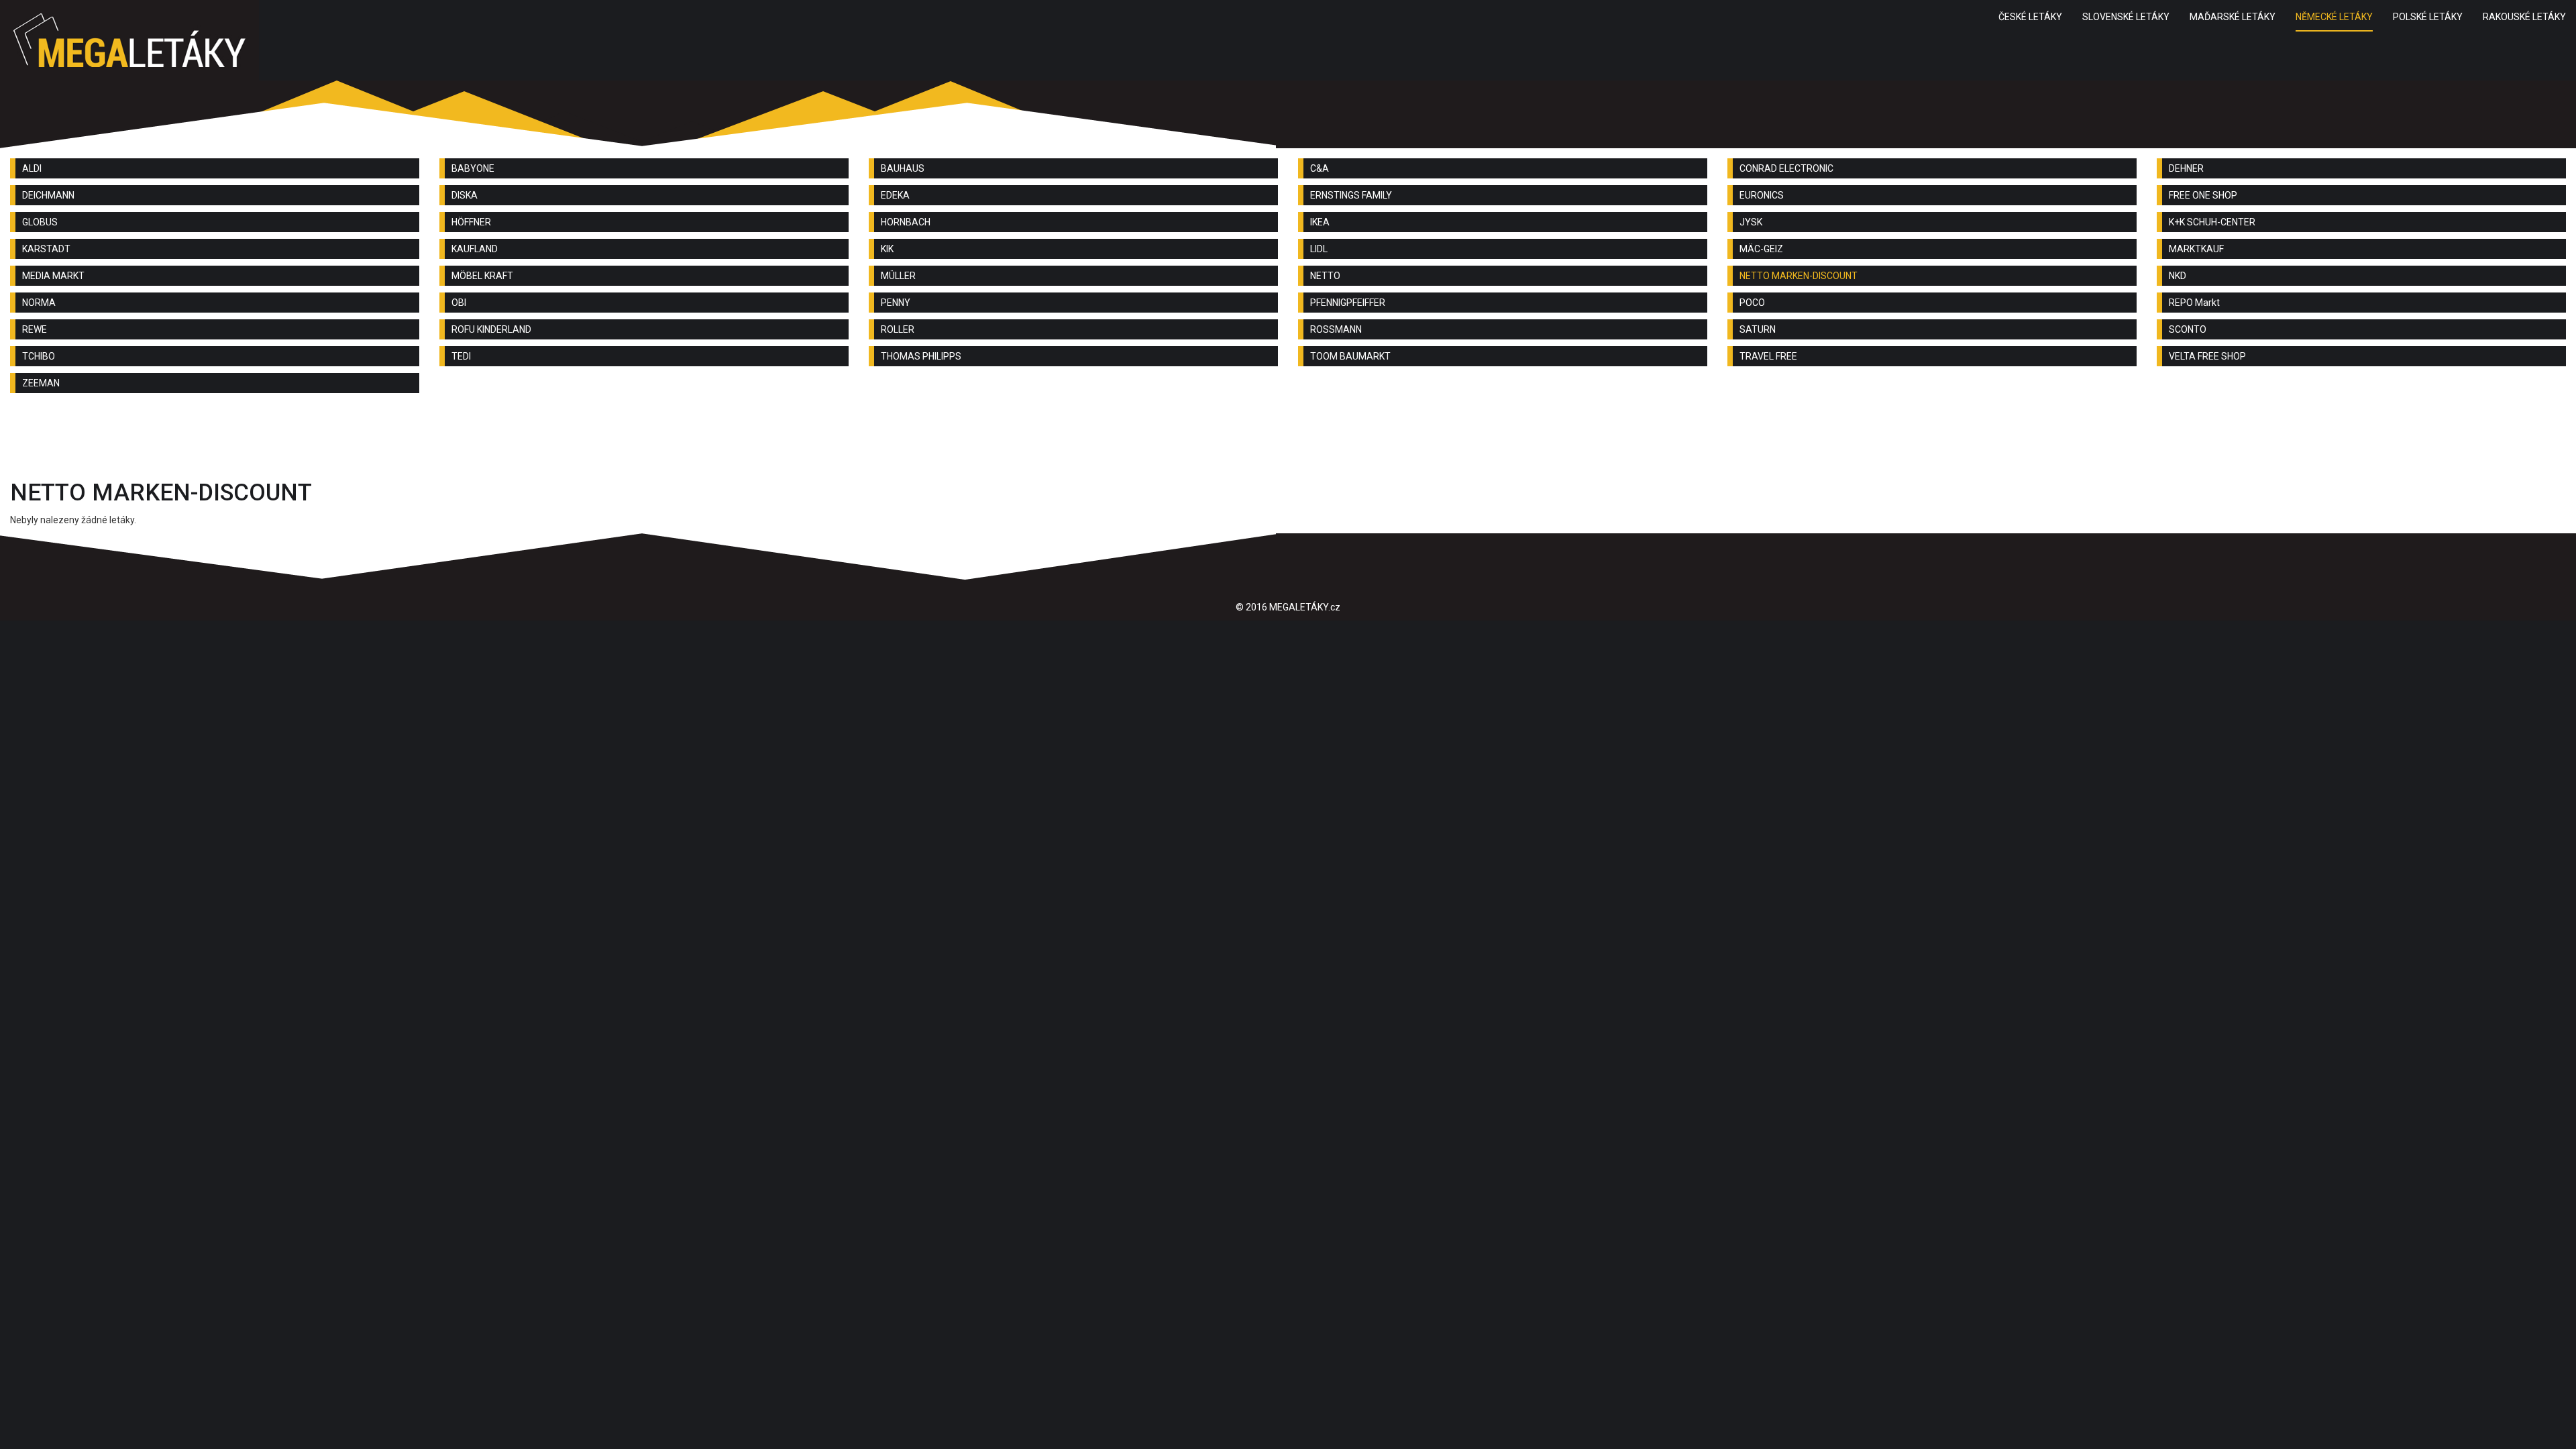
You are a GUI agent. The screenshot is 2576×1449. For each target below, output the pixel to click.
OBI (459, 303)
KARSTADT (46, 249)
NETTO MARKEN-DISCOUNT (1799, 276)
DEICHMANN (48, 195)
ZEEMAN (41, 383)
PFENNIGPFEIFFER (1348, 303)
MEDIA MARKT (53, 276)
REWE (35, 329)
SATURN (1758, 329)
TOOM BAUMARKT (1350, 356)
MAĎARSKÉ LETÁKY (2233, 17)
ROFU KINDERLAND (491, 329)
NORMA (39, 303)
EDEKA (895, 195)
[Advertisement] (1288, 440)
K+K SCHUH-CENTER (2212, 222)
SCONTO (2188, 329)
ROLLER (898, 329)
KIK (887, 249)
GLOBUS (40, 222)
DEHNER (2186, 168)
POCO (1752, 303)
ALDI (32, 168)
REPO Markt (2194, 303)
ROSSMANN (1336, 329)
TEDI (461, 356)
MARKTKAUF (2196, 249)
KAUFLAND (475, 249)
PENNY (896, 303)
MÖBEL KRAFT (482, 276)
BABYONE (473, 168)
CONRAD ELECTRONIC (1786, 168)
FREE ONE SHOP (2203, 195)
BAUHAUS (903, 168)
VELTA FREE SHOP (2207, 356)
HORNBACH (906, 222)
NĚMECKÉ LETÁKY (2334, 17)
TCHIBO (39, 356)
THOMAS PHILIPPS (921, 356)
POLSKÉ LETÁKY (2428, 17)
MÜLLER (898, 276)
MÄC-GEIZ (1761, 249)
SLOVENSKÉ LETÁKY (2126, 17)
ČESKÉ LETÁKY (2030, 17)
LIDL (1319, 249)
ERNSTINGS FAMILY (1351, 195)
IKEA (1320, 222)
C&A (1320, 168)
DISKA (465, 195)
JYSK (1751, 222)
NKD (2178, 276)
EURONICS (1762, 195)
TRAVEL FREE (1768, 356)
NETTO (1325, 276)
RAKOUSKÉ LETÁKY (2524, 17)
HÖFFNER (471, 222)
